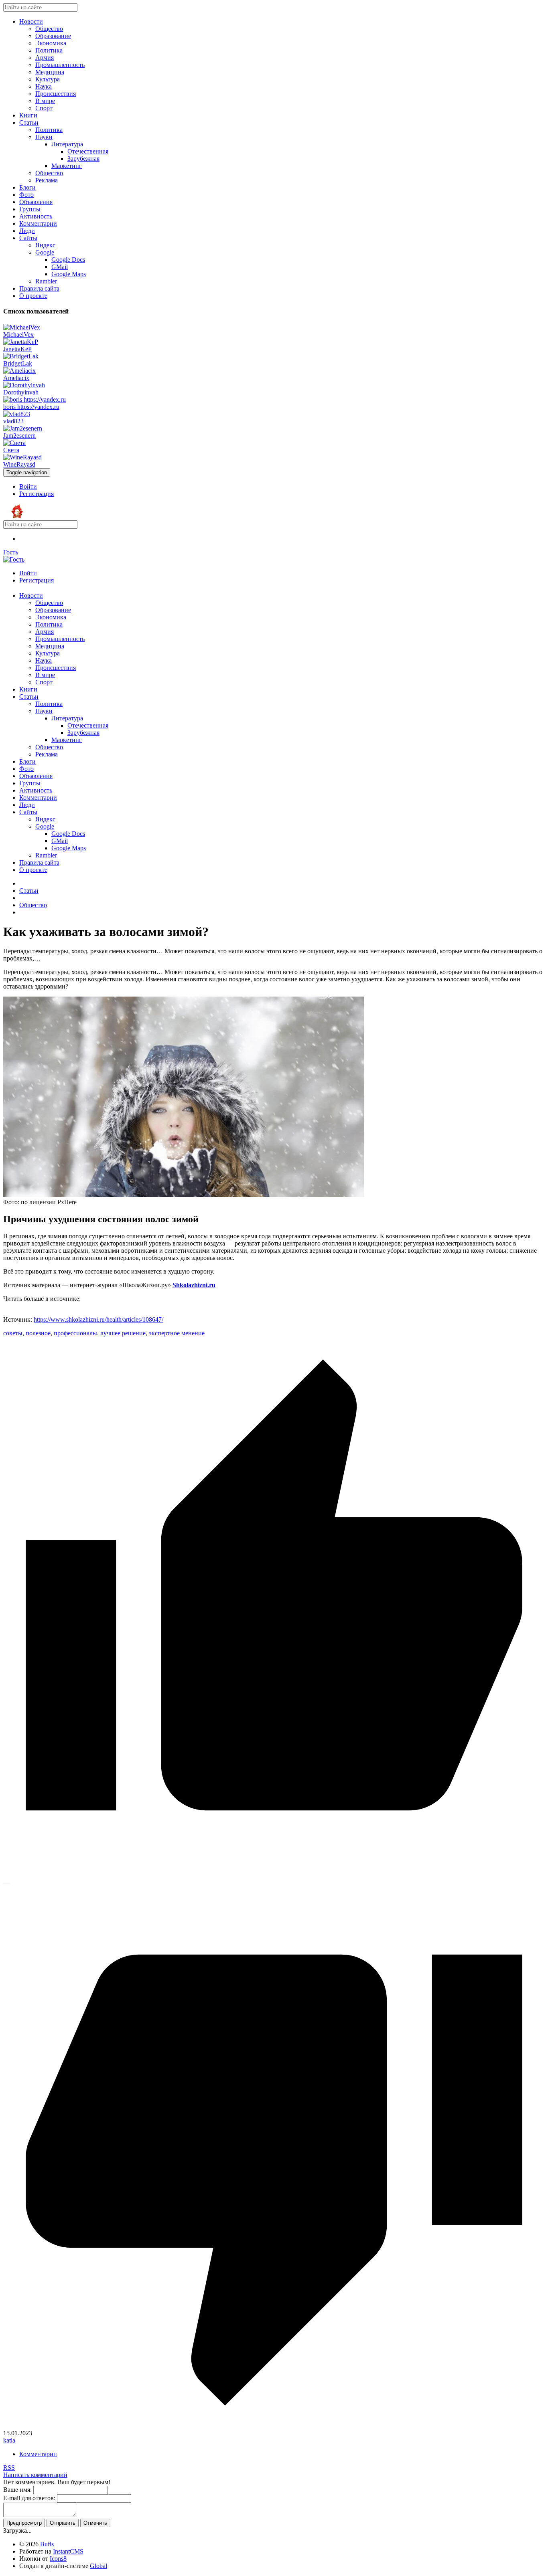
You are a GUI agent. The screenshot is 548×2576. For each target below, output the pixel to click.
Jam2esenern (19, 436)
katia (9, 2440)
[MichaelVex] (22, 327)
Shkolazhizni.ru (194, 1285)
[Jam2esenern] (23, 428)
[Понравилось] (274, 1876)
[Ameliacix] (19, 371)
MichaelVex (18, 335)
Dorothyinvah (21, 392)
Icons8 (58, 2559)
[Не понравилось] (274, 2426)
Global (98, 2566)
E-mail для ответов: (29, 2498)
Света (11, 450)
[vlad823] (17, 414)
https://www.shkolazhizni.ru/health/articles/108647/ (98, 1319)
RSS (9, 2468)
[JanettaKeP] (21, 342)
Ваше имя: (17, 2490)
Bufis (47, 2544)
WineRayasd (19, 464)
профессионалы (75, 1333)
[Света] (14, 443)
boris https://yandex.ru (31, 407)
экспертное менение (177, 1333)
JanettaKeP (17, 349)
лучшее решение (123, 1333)
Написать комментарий (35, 2475)
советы (13, 1333)
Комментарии (38, 2454)
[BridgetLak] (21, 356)
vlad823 (13, 421)
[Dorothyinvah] (24, 385)
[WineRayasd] (22, 457)
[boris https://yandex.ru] (35, 399)
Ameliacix (16, 378)
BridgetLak (18, 363)
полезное (38, 1333)
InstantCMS (68, 2551)
